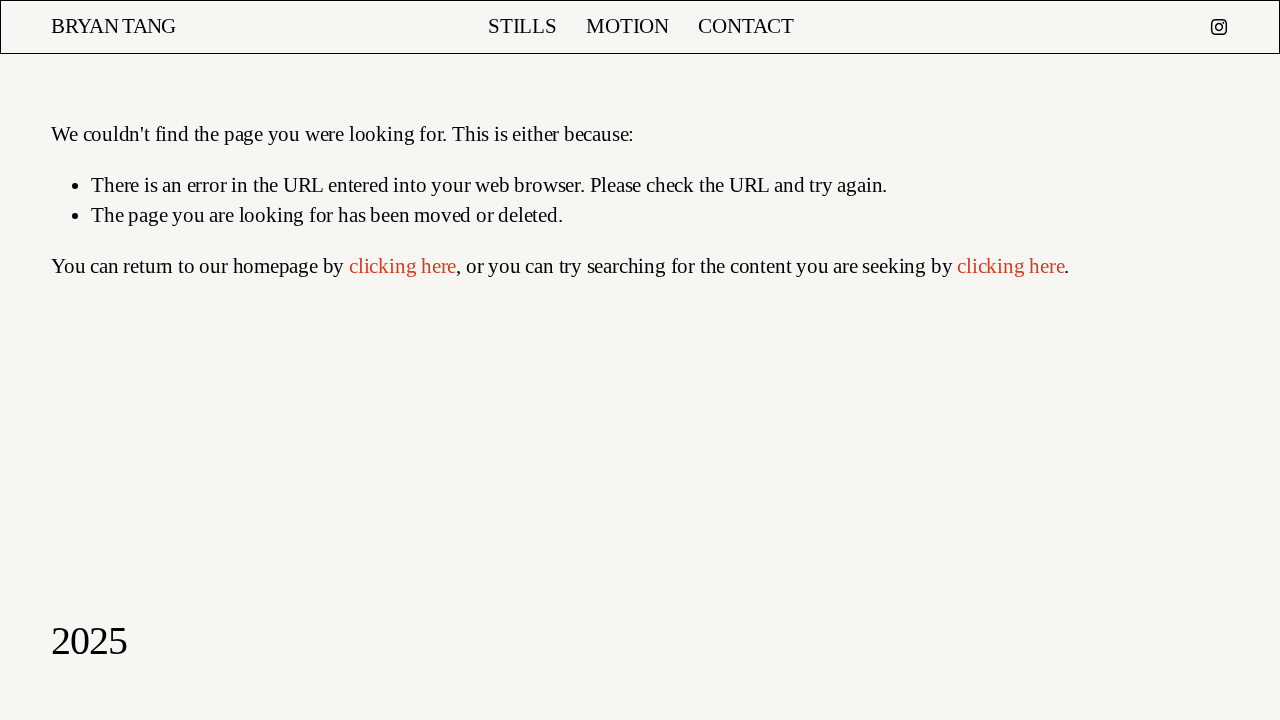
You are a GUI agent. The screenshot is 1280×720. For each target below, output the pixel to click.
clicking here (402, 266)
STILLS (522, 26)
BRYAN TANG (113, 26)
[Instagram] (1219, 27)
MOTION (627, 26)
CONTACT (746, 26)
